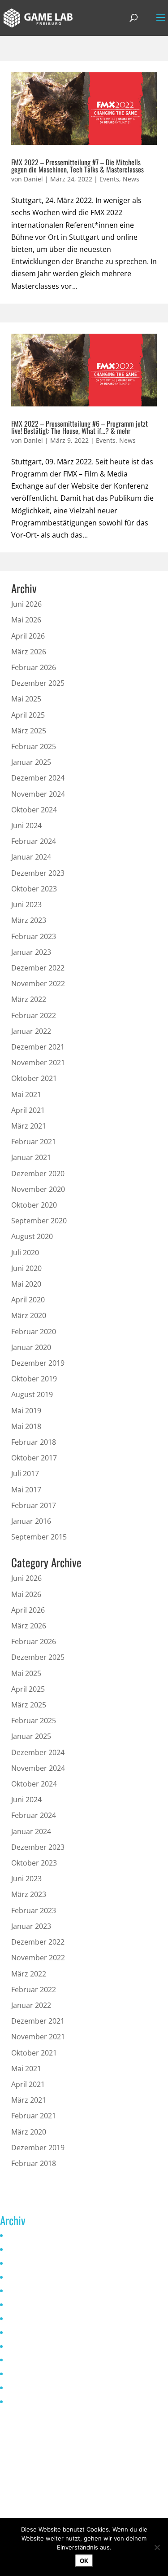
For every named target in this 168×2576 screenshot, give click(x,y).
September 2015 (39, 1537)
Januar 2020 (31, 1347)
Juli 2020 (25, 1253)
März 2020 (29, 1315)
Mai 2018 (26, 1426)
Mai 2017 (26, 1490)
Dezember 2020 (38, 1173)
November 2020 (38, 1189)
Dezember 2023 (38, 873)
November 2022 (38, 984)
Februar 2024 (34, 841)
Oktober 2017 (34, 1458)
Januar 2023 (31, 952)
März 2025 (29, 731)
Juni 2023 (26, 904)
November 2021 (38, 1063)
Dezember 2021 (38, 1047)
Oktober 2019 (34, 1379)
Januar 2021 (31, 1157)
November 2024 (38, 794)
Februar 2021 (34, 1142)
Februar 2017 (34, 1505)
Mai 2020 (26, 1284)
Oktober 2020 (34, 1205)
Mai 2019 (26, 1411)
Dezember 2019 (38, 1363)
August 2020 (32, 1236)
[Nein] (157, 2547)
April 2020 (28, 1300)
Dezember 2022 (38, 968)
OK (84, 2561)
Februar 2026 (34, 667)
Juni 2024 (26, 825)
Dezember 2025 (38, 683)
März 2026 (29, 652)
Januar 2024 (31, 857)
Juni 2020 (26, 1268)
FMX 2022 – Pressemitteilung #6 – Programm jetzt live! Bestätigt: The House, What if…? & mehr (80, 427)
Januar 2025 (31, 762)
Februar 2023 (34, 936)
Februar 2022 (34, 1015)
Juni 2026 (26, 604)
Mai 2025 (26, 699)
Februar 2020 (34, 1332)
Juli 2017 (25, 1473)
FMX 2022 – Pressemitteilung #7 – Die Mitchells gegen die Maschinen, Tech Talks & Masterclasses (78, 166)
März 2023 (29, 920)
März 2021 (29, 1126)
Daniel (33, 179)
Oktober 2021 (34, 1078)
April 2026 (28, 636)
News (131, 179)
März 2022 (29, 999)
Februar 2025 (34, 746)
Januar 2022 (31, 1031)
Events (109, 179)
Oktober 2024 (34, 810)
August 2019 (32, 1394)
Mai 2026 (26, 620)
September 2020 (39, 1221)
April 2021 (28, 1110)
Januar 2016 (31, 1521)
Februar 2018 (34, 1442)
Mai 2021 (26, 1094)
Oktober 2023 (34, 889)
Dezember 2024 (38, 778)
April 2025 (28, 715)
